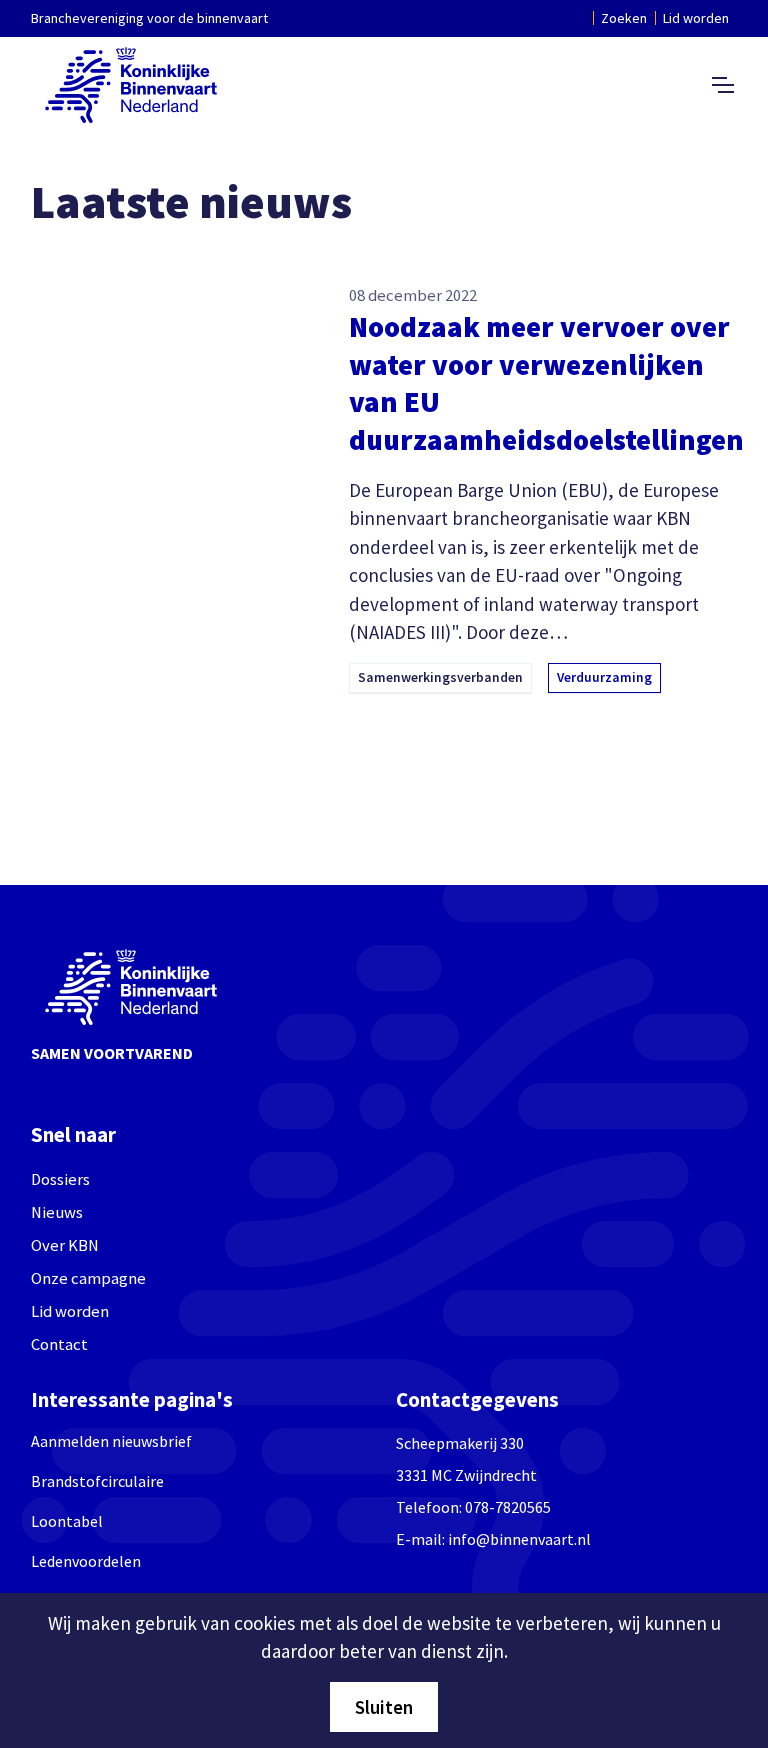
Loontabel (67, 1521)
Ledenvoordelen (86, 1561)
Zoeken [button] (624, 18)
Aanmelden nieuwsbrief (111, 1441)
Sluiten (384, 1707)
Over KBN (65, 1245)
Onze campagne (88, 1278)
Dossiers (60, 1179)
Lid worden (696, 18)
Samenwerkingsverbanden (440, 677)
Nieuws (57, 1212)
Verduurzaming (604, 677)
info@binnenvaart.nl (519, 1539)
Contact (59, 1344)
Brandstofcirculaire (97, 1481)
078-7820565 (508, 1507)
